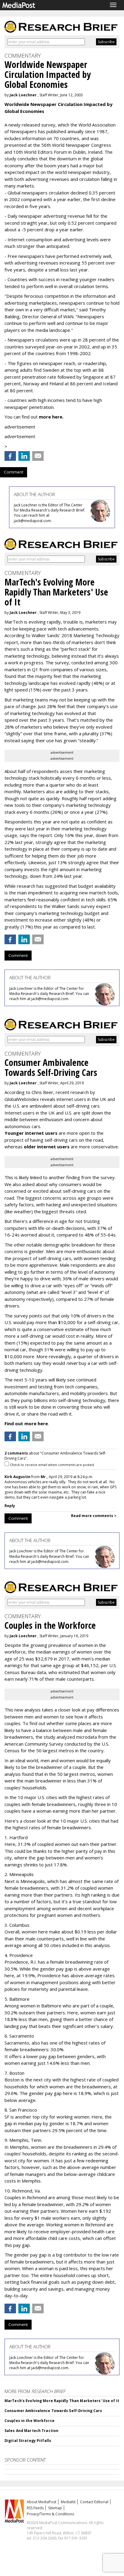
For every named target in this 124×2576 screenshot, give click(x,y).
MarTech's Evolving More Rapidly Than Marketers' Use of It (62, 2401)
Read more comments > (94, 1516)
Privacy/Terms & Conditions (50, 2514)
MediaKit (68, 2502)
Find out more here (26, 1423)
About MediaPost (42, 2502)
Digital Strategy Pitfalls (28, 2441)
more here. (51, 417)
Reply (10, 1506)
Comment (14, 472)
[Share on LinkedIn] (24, 456)
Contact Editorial (94, 2502)
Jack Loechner (23, 95)
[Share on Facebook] (10, 456)
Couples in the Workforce (29, 2421)
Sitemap (55, 2508)
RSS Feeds (35, 2508)
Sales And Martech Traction (31, 2431)
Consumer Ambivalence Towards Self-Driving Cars (53, 2411)
